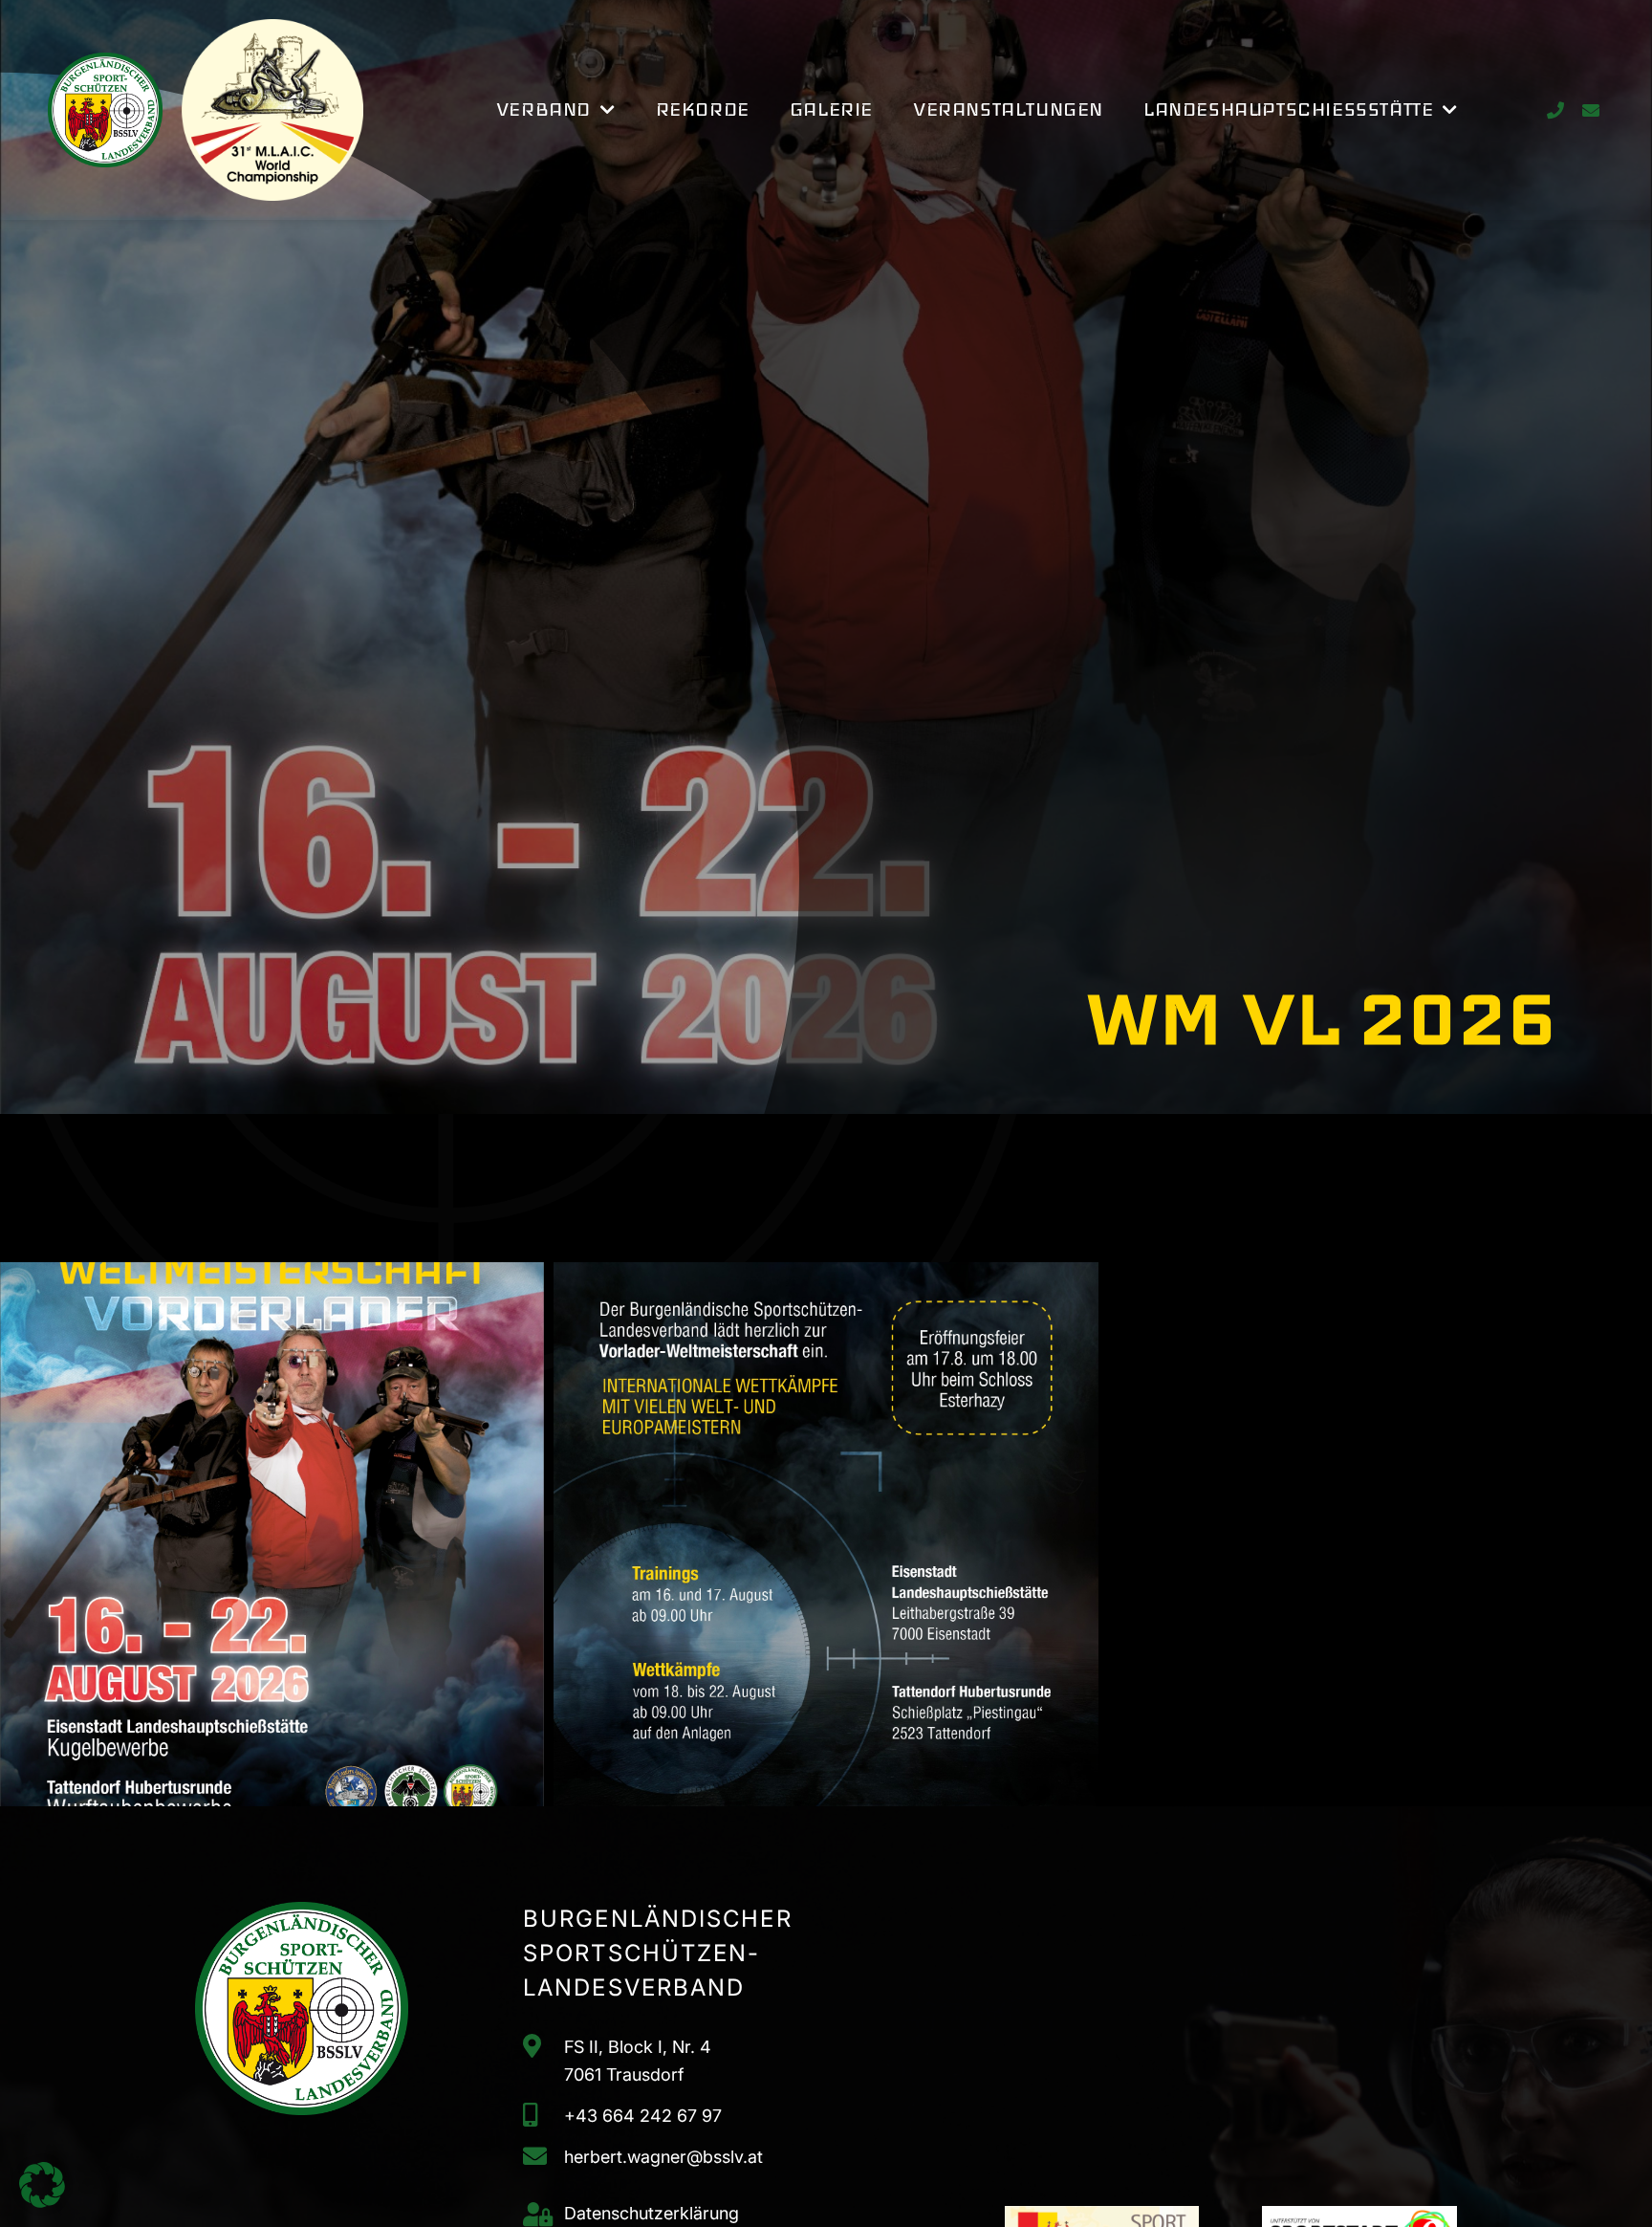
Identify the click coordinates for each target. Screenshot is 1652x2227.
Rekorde (703, 109)
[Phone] (1555, 110)
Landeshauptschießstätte (1288, 109)
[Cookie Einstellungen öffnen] (42, 2202)
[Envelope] (1590, 110)
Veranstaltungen (1008, 109)
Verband (543, 109)
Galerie (831, 109)
